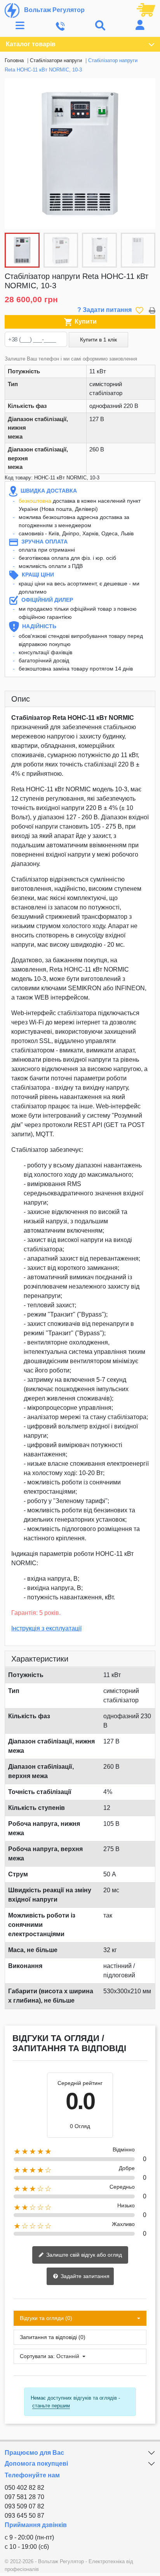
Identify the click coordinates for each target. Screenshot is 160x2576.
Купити (80, 322)
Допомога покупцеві (36, 2464)
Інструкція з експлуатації (46, 1628)
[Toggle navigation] (20, 26)
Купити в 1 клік (98, 340)
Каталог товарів (31, 44)
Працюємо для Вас (34, 2453)
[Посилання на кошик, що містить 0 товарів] (146, 9)
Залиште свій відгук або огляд (83, 2255)
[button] (145, 153)
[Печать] (152, 310)
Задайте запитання (84, 2276)
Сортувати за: (37, 2356)
